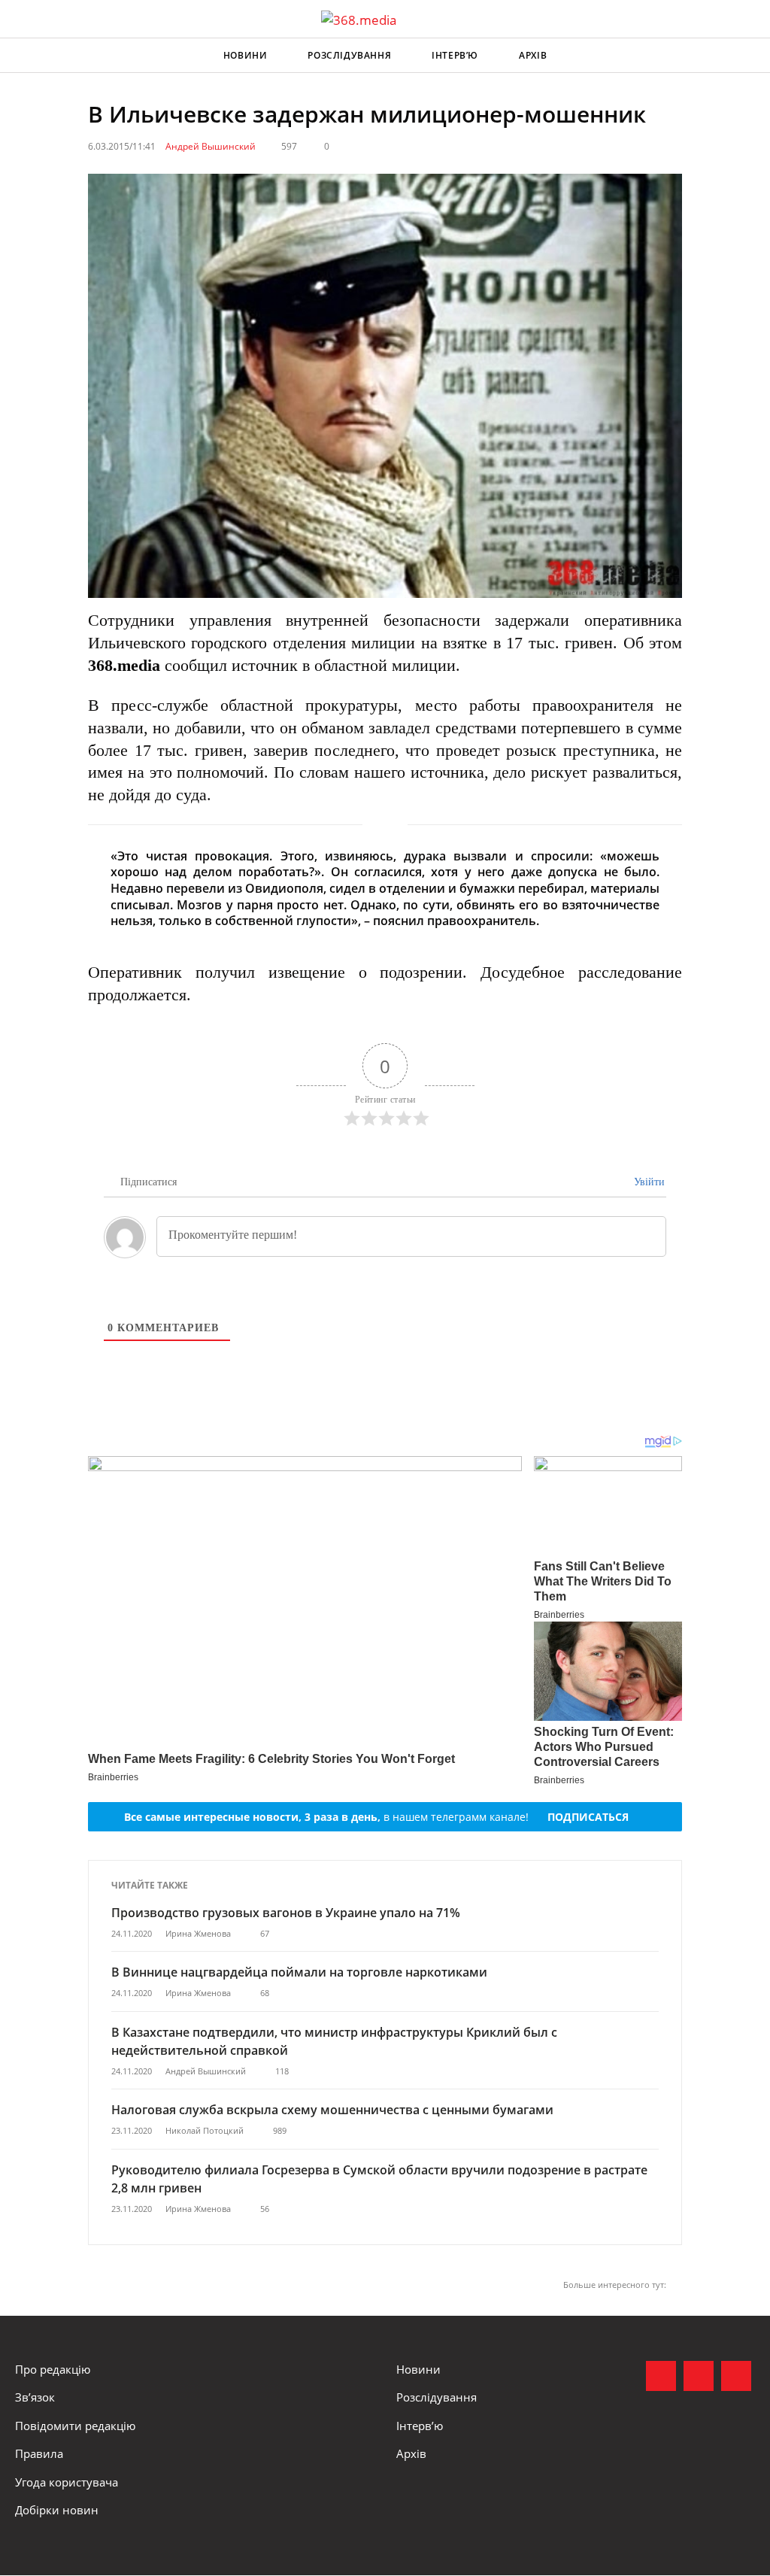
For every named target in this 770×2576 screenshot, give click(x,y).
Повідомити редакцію (75, 2426)
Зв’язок (35, 2397)
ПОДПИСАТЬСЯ (588, 1817)
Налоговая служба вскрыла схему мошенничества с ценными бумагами (332, 2110)
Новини (246, 55)
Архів (533, 55)
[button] (744, 56)
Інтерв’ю (455, 55)
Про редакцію (53, 2369)
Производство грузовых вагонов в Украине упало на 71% (286, 1913)
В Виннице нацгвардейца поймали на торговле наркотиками (299, 1972)
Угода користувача (67, 2482)
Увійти (648, 1182)
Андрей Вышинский (211, 146)
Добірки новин (57, 2510)
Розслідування (349, 55)
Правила (39, 2453)
